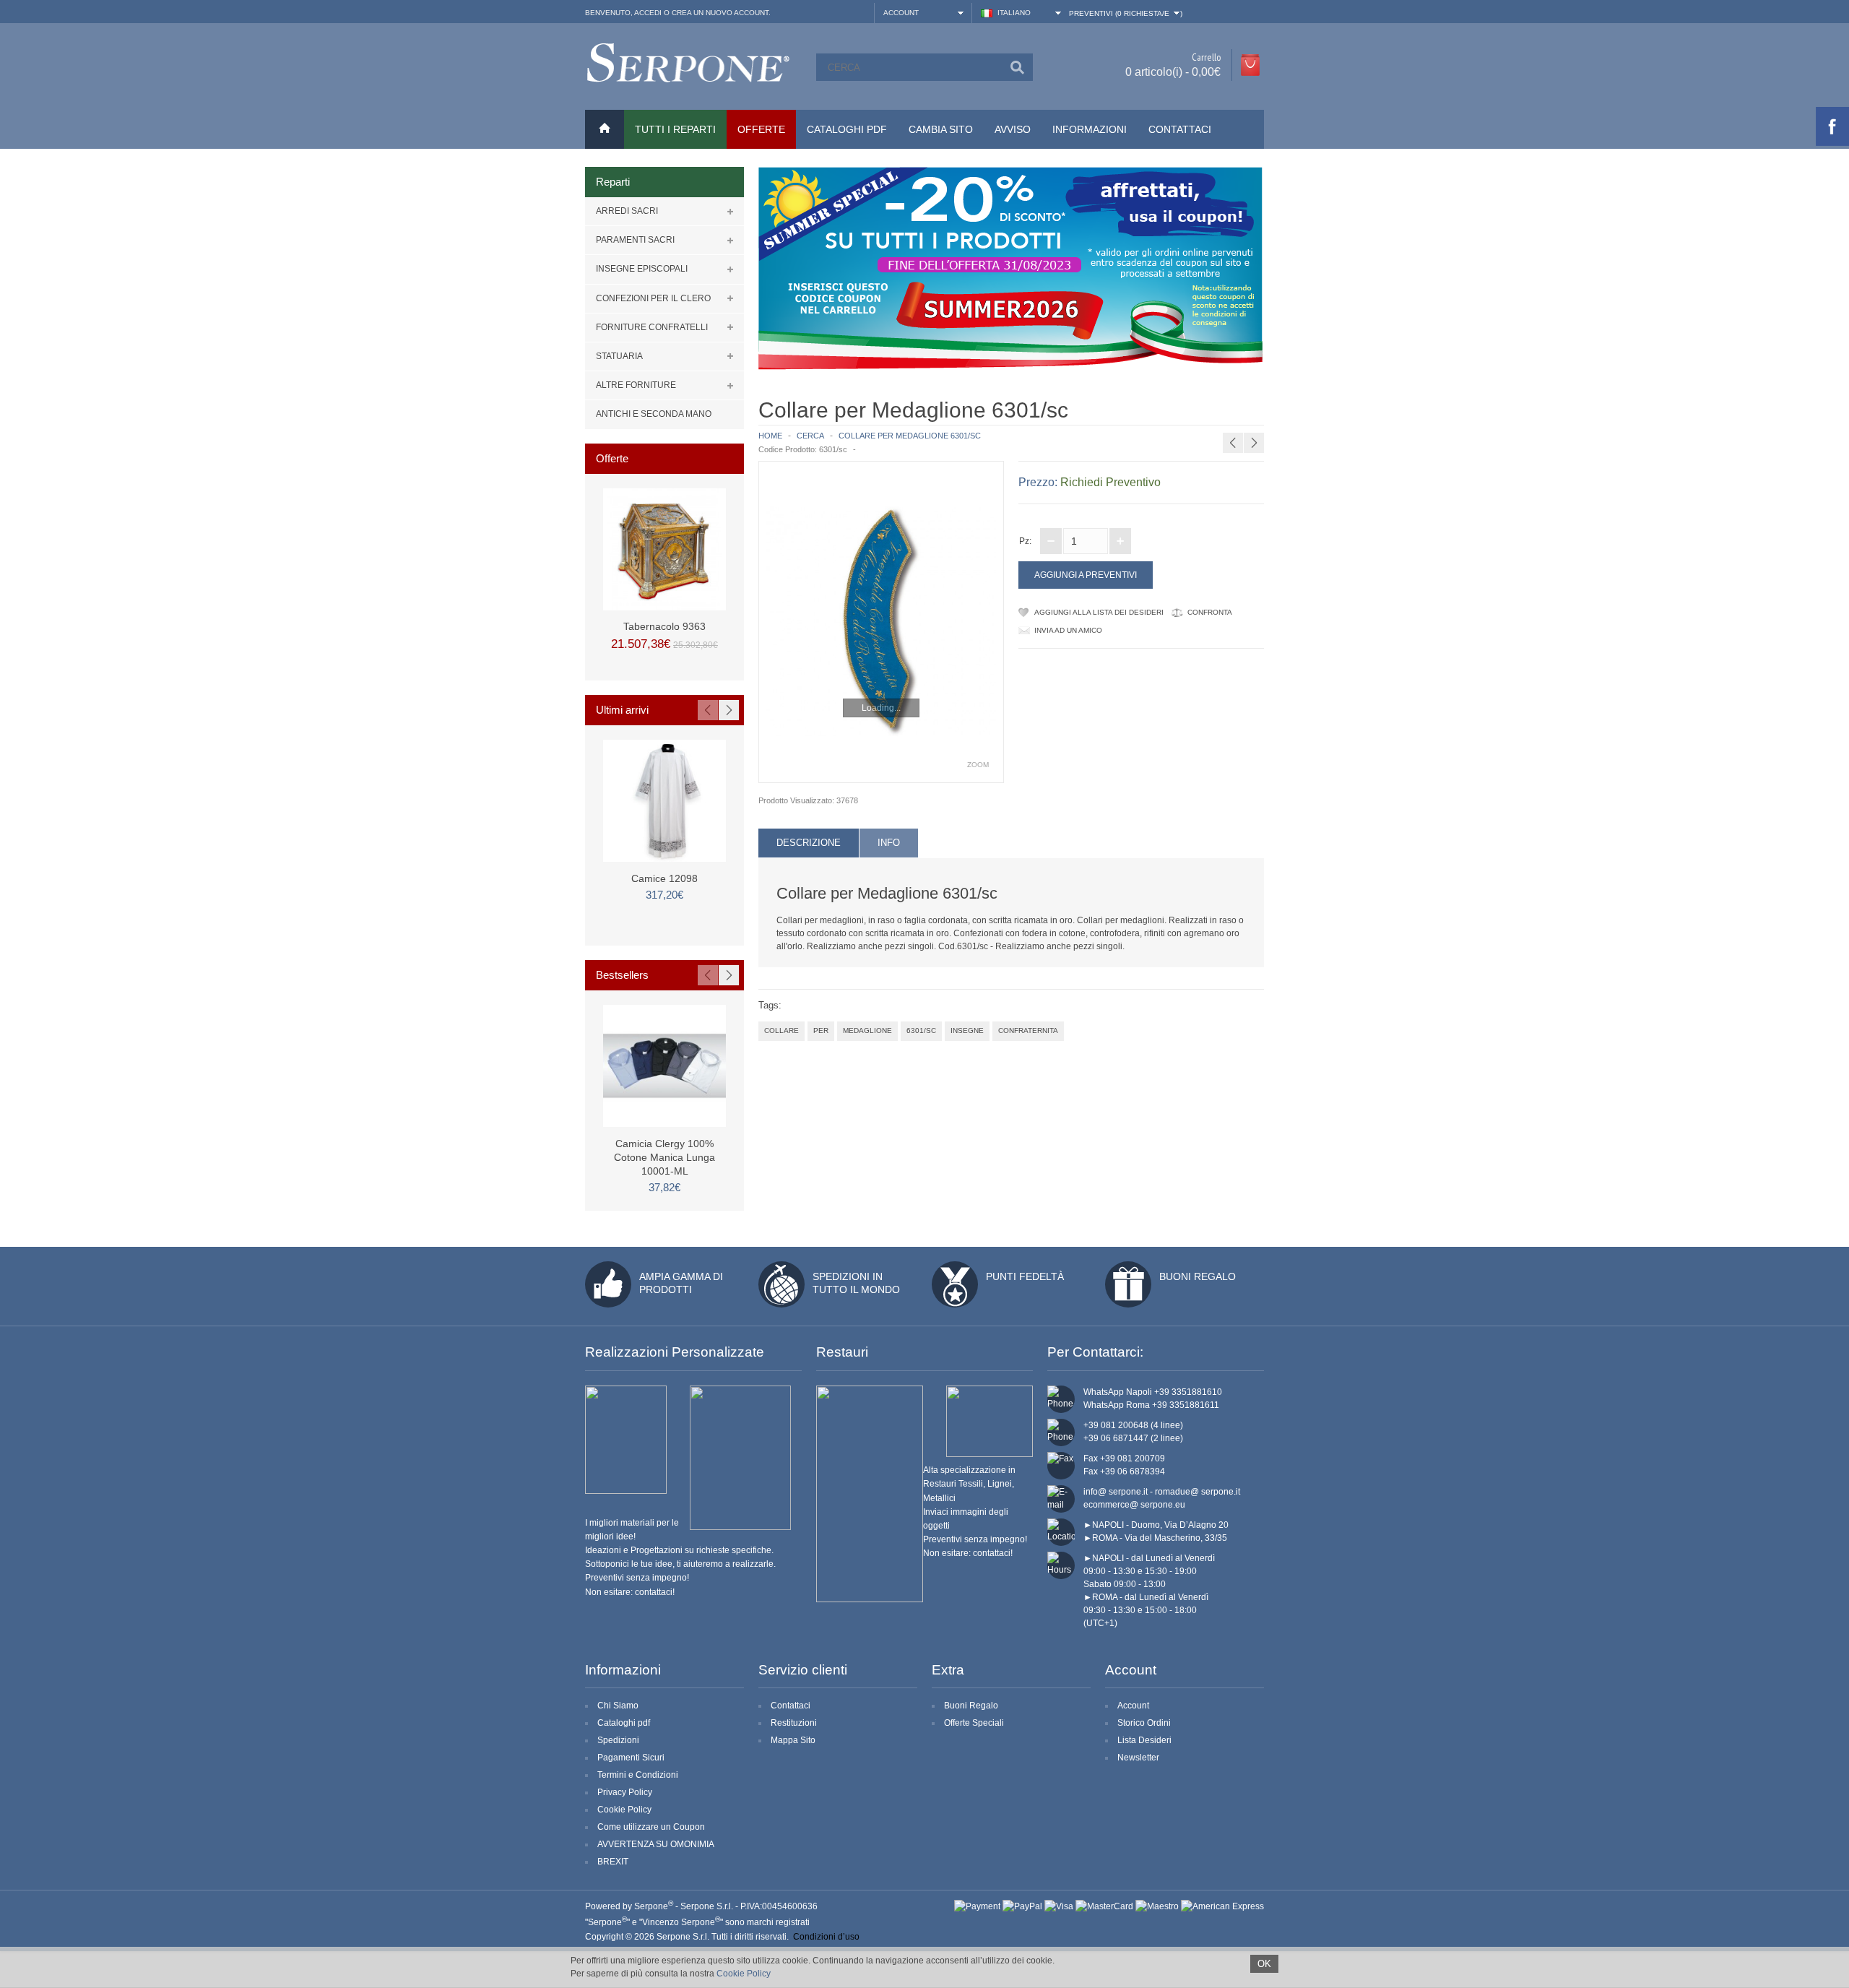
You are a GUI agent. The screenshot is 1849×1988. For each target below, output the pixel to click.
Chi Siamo (618, 1706)
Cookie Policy (624, 1810)
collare (781, 1030)
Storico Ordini (1144, 1723)
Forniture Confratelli (652, 327)
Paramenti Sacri (635, 240)
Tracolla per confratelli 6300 (1261, 408)
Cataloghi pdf (624, 1723)
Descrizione (809, 843)
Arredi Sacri (627, 211)
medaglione (867, 1030)
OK (1264, 1964)
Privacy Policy (625, 1792)
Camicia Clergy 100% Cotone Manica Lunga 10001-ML (664, 1157)
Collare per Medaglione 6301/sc (910, 436)
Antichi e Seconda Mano (654, 414)
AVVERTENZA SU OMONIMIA (656, 1844)
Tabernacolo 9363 (664, 626)
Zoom (978, 765)
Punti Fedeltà (1025, 1276)
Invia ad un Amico (1068, 630)
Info (889, 843)
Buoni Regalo (1198, 1276)
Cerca (810, 436)
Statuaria (619, 356)
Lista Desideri (1144, 1740)
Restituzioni (794, 1723)
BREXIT (613, 1862)
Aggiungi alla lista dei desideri (1099, 612)
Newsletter (1138, 1758)
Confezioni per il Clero (653, 298)
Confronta (1210, 612)
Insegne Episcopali (642, 269)
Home (770, 436)
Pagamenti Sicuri (631, 1758)
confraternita (1028, 1030)
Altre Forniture (636, 385)
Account (1133, 1706)
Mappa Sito (793, 1740)
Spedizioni (618, 1740)
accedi (648, 13)
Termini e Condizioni (638, 1775)
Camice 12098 (664, 878)
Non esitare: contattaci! (630, 1592)
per (821, 1030)
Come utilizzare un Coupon (651, 1827)
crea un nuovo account (720, 13)
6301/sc (921, 1030)
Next (729, 710)
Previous (708, 710)
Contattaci (1180, 129)
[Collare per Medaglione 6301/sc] (881, 622)
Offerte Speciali (974, 1723)
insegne (967, 1030)
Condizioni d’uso (826, 1937)
